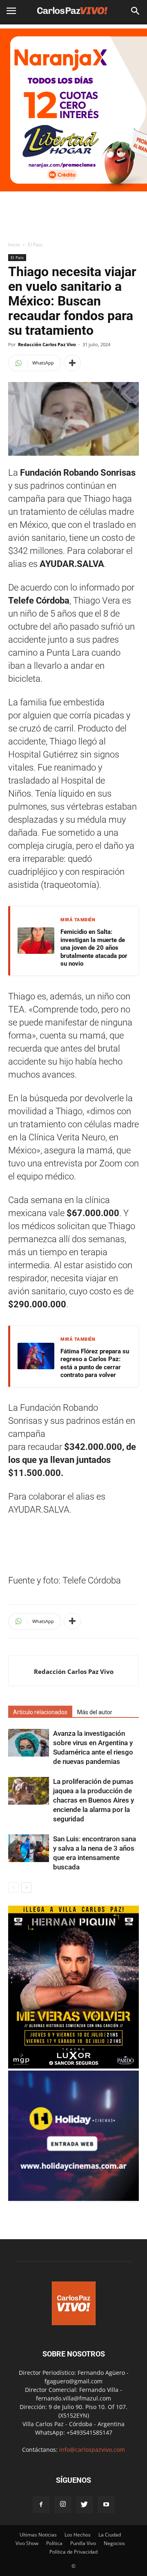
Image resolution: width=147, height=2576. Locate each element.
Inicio (14, 245)
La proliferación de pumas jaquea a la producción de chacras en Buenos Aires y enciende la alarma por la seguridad (94, 1800)
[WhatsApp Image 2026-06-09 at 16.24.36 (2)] (73, 2066)
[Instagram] (63, 2505)
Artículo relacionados (40, 1712)
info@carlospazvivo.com (92, 2450)
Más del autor (95, 1712)
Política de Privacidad (73, 2552)
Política (54, 2543)
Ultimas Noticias (38, 2535)
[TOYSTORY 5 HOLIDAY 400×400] (73, 2199)
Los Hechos (78, 2535)
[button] (136, 11)
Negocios (114, 2543)
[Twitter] (85, 2505)
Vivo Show (27, 2543)
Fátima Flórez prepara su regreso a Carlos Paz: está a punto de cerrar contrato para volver (95, 1363)
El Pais (35, 245)
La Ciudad (110, 2535)
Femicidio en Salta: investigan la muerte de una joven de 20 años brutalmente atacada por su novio (94, 948)
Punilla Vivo (83, 2543)
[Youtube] (106, 2505)
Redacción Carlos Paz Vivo (47, 344)
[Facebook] (41, 2505)
